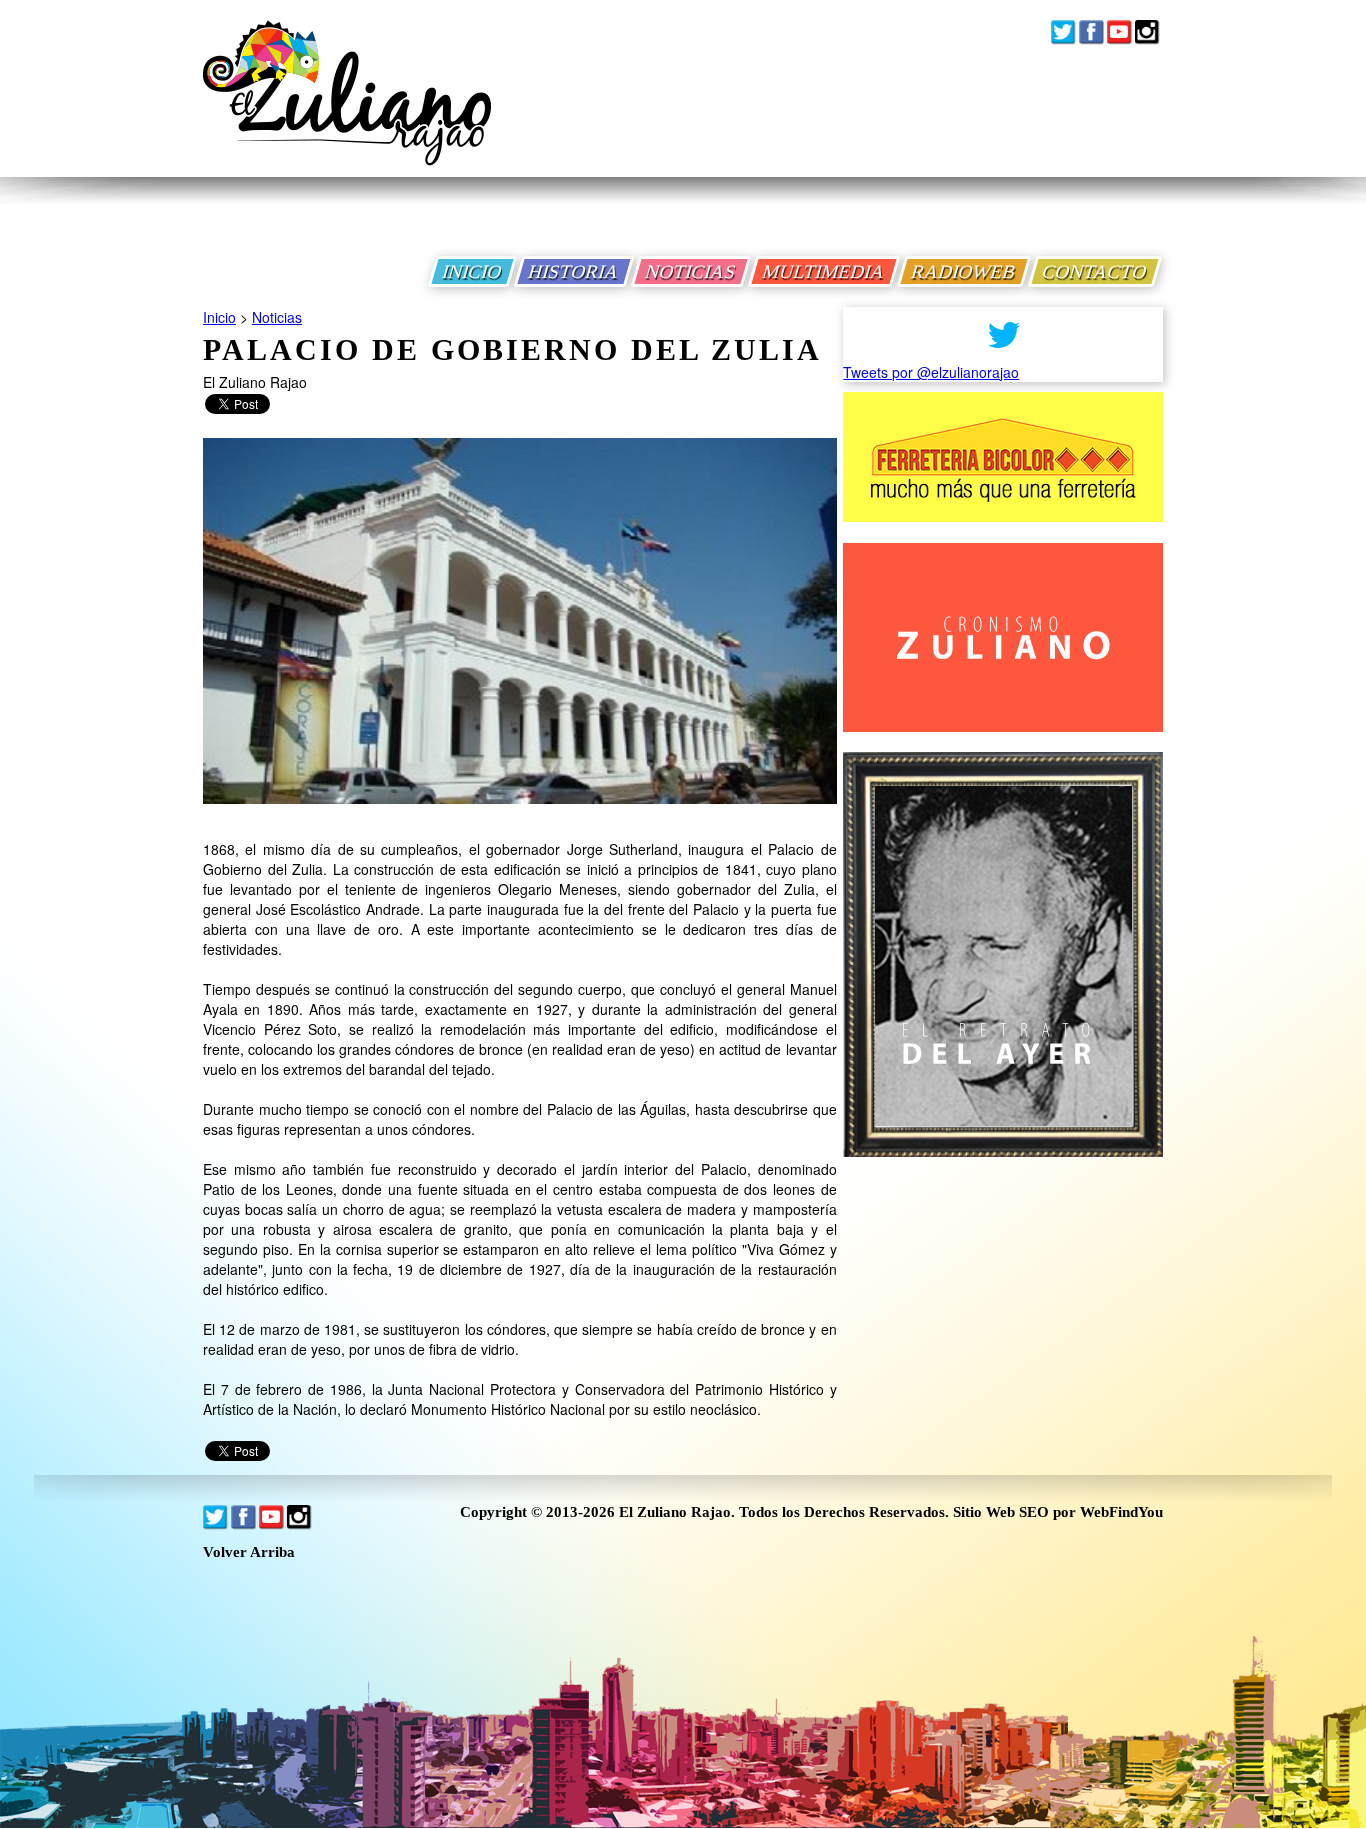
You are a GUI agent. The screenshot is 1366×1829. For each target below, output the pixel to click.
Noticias (277, 317)
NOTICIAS (691, 271)
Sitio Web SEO (1001, 1512)
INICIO (472, 271)
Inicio (219, 317)
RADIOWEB (964, 271)
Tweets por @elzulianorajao (931, 372)
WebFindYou (1121, 1512)
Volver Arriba (249, 1552)
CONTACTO (1095, 271)
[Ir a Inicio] (347, 108)
